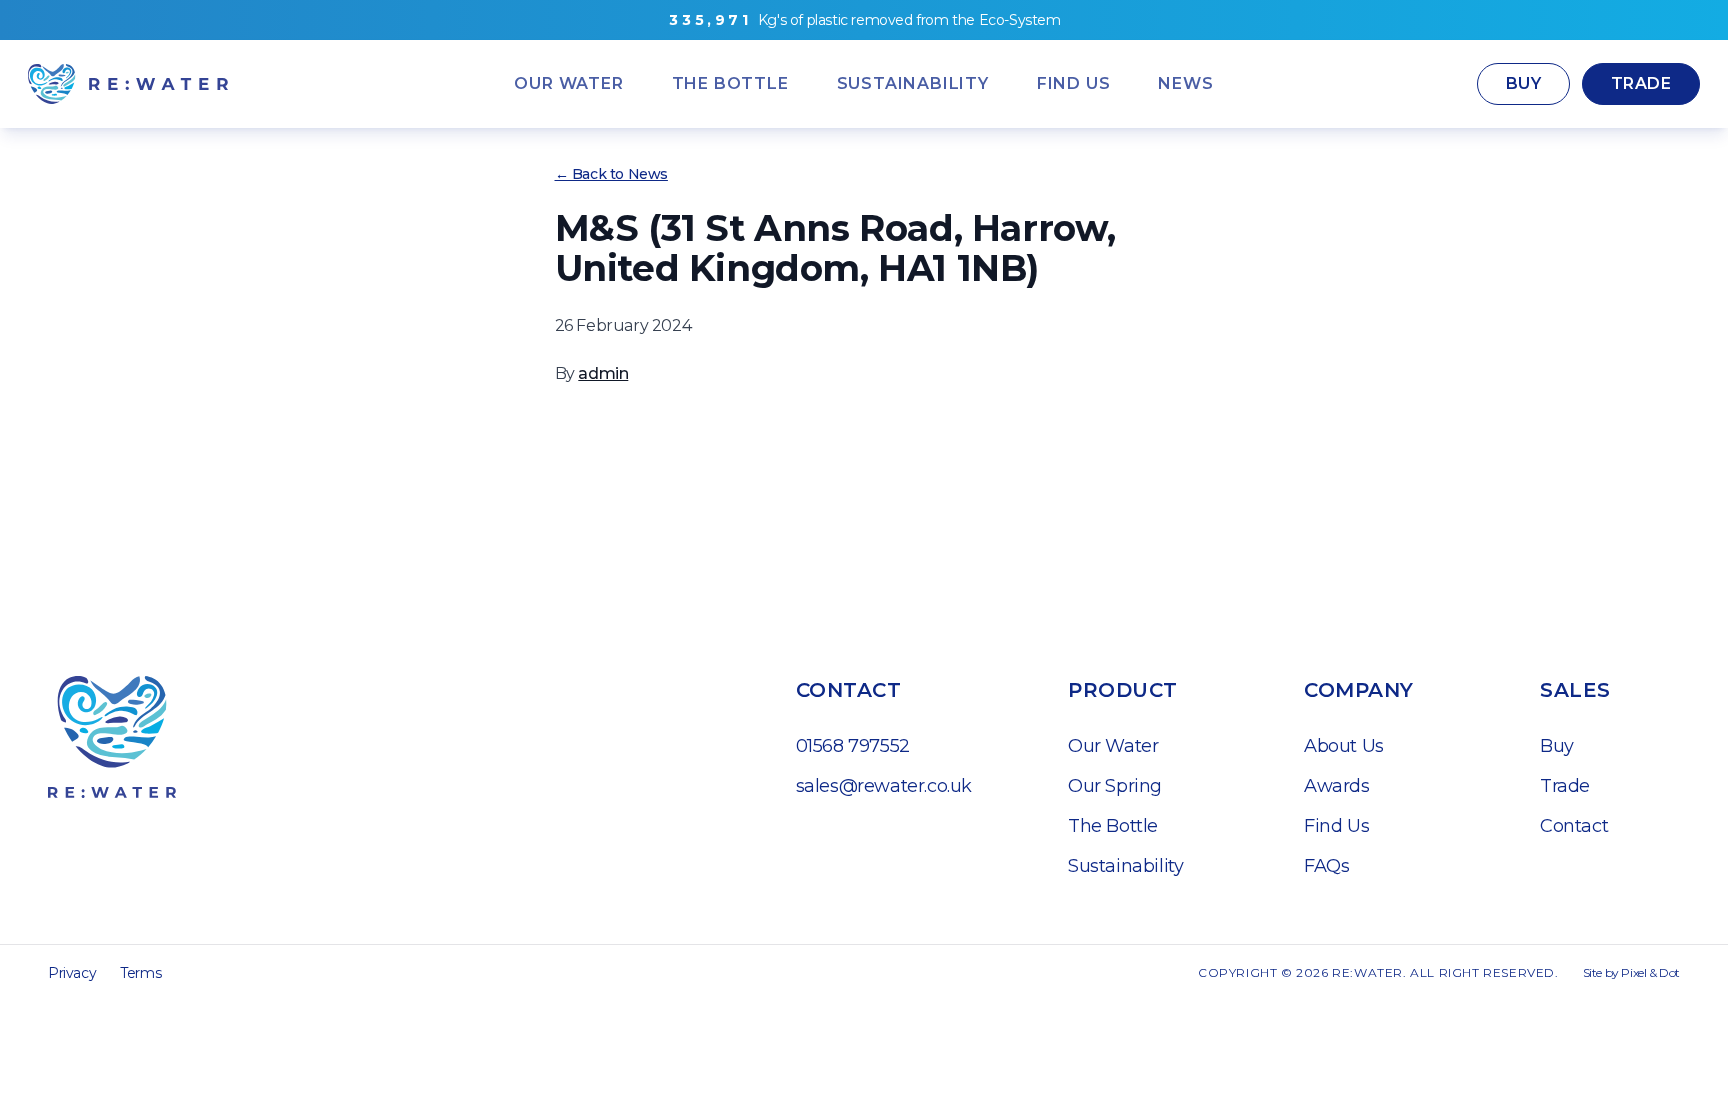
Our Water (1113, 746)
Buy (1523, 83)
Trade (1641, 83)
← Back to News (611, 174)
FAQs (1326, 866)
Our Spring (1115, 786)
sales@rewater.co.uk (884, 786)
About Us (1344, 746)
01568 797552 (853, 746)
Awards (1337, 786)
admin (603, 373)
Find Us (1336, 826)
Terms (140, 973)
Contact (1574, 826)
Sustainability (1125, 866)
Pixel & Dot (1650, 972)
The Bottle (1113, 826)
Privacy (72, 973)
